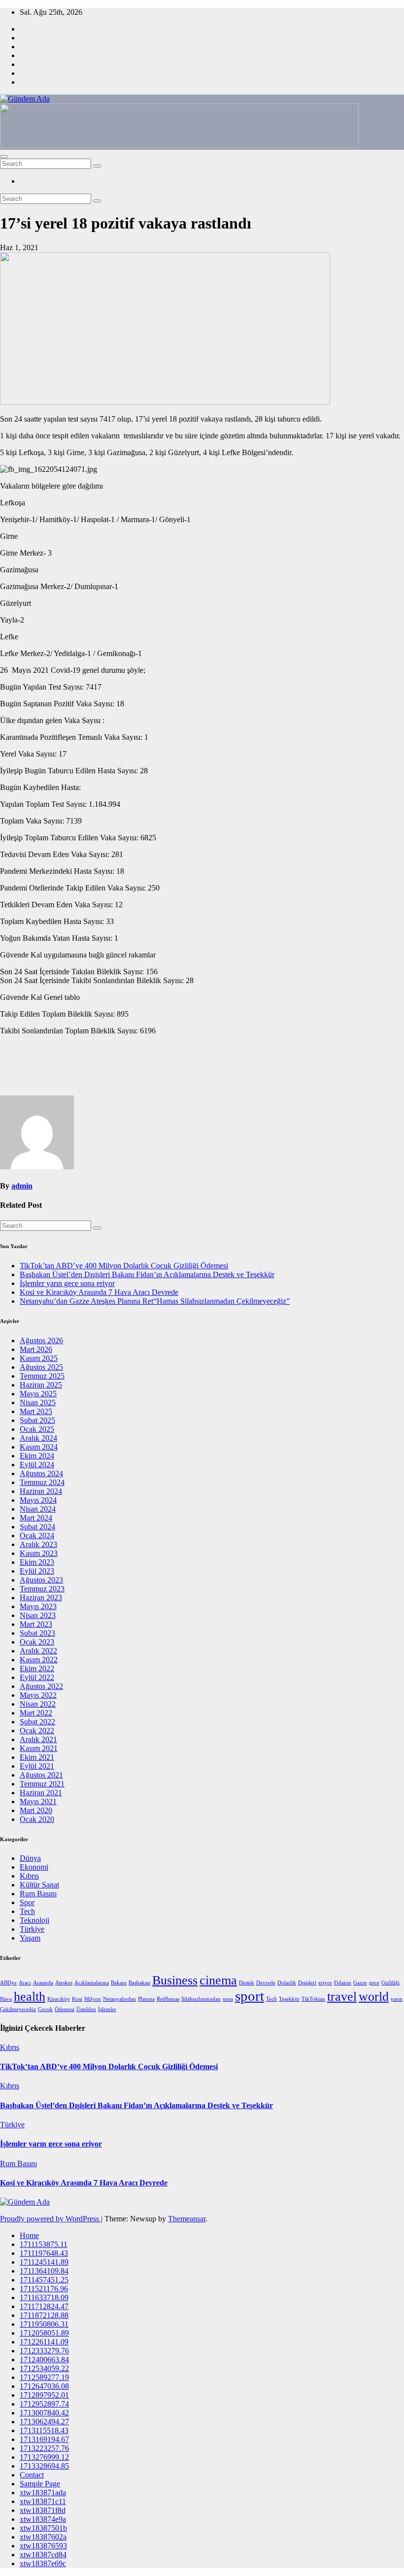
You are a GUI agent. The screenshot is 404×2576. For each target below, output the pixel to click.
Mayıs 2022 (38, 1695)
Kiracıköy (59, 1999)
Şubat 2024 (37, 1527)
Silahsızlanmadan (201, 1999)
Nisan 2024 (38, 1509)
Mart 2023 (36, 1624)
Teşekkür (289, 1999)
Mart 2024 (36, 1518)
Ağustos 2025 (41, 1367)
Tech (27, 1911)
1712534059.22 (44, 2368)
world (374, 1997)
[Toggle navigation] (4, 157)
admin (22, 1186)
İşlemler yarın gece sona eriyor (67, 1283)
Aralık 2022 (38, 1651)
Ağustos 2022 (41, 1686)
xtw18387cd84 (43, 2555)
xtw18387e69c (43, 2563)
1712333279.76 (44, 2351)
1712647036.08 (44, 2386)
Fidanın (343, 1983)
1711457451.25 (44, 2280)
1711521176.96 (44, 2289)
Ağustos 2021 (41, 1775)
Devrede (266, 1983)
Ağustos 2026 (41, 1340)
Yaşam (30, 1938)
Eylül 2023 (37, 1571)
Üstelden (86, 2009)
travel (342, 1997)
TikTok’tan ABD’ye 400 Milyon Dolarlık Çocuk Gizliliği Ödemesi (124, 1266)
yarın (397, 1999)
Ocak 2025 (37, 1429)
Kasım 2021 (39, 1748)
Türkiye (32, 1929)
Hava (6, 1999)
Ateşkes (64, 1983)
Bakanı (119, 1983)
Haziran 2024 (41, 1491)
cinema (218, 1980)
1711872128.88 (44, 2315)
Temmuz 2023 (42, 1589)
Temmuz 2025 (42, 1376)
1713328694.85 (44, 2466)
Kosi (77, 1999)
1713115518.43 (44, 2430)
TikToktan (313, 1999)
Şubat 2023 (37, 1633)
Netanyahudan (119, 1999)
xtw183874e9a (43, 2519)
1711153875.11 (44, 2244)
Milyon (93, 1999)
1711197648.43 (44, 2253)
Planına (146, 1999)
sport (250, 1996)
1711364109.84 (44, 2271)
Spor (27, 1902)
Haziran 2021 (41, 1793)
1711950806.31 (44, 2324)
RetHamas (168, 1999)
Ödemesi (65, 2009)
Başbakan (139, 1983)
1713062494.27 (44, 2422)
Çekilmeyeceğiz (18, 2009)
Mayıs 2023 (38, 1606)
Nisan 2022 (38, 1704)
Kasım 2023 (39, 1553)
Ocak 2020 (37, 1819)
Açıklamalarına (92, 1983)
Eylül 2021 (37, 1766)
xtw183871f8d (43, 2510)
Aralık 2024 (38, 1438)
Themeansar (187, 2219)
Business (175, 1980)
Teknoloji (34, 1920)
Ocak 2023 (37, 1642)
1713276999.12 (44, 2457)
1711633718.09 (44, 2297)
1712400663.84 (44, 2360)
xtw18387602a (43, 2537)
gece (374, 1983)
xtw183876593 (43, 2546)
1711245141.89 (44, 2262)
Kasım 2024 (39, 1447)
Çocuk (45, 2009)
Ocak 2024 (37, 1536)
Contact (32, 2475)
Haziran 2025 (41, 1385)
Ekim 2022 (37, 1668)
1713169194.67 (44, 2439)
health (30, 1997)
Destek (247, 1983)
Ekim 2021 (37, 1757)
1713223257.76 (44, 2448)
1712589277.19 (44, 2377)
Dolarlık (287, 1983)
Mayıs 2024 (38, 1500)
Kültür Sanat (39, 1885)
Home (29, 2235)
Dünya (30, 1858)
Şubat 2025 (37, 1420)
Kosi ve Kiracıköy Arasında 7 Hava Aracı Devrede (99, 1292)
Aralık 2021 (38, 1739)
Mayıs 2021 (38, 1801)
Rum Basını (38, 1894)
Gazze (360, 1983)
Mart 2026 (36, 1349)
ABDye (8, 1983)
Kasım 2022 (39, 1660)
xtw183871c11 (43, 2501)
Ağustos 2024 (41, 1473)
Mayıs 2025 (38, 1394)
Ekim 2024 (37, 1456)
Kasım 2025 (39, 1358)
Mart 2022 (36, 1713)
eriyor (325, 1983)
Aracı (25, 1983)
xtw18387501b (43, 2528)
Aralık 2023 (38, 1544)
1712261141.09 (44, 2342)
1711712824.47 (44, 2306)
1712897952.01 (44, 2395)
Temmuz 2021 (42, 1784)
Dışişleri (307, 1983)
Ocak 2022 (37, 1731)
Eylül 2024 (37, 1465)
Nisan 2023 (38, 1615)
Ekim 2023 (37, 1562)
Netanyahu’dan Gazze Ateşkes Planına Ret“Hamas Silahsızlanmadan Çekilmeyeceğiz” (155, 1301)
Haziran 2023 (41, 1598)
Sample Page (40, 2484)
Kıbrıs (29, 1876)
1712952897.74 (44, 2404)
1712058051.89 (44, 2333)
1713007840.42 (44, 2413)
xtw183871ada (43, 2493)
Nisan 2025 (38, 1403)
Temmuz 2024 (42, 1482)
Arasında (43, 1983)
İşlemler (107, 2009)
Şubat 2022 (37, 1722)
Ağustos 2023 (41, 1580)
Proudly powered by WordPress (50, 2219)
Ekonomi (34, 1867)
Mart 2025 (36, 1411)
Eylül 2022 (37, 1677)
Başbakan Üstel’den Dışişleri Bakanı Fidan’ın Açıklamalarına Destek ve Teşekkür (147, 1274)
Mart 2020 (36, 1810)
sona (228, 1999)
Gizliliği (390, 1983)
